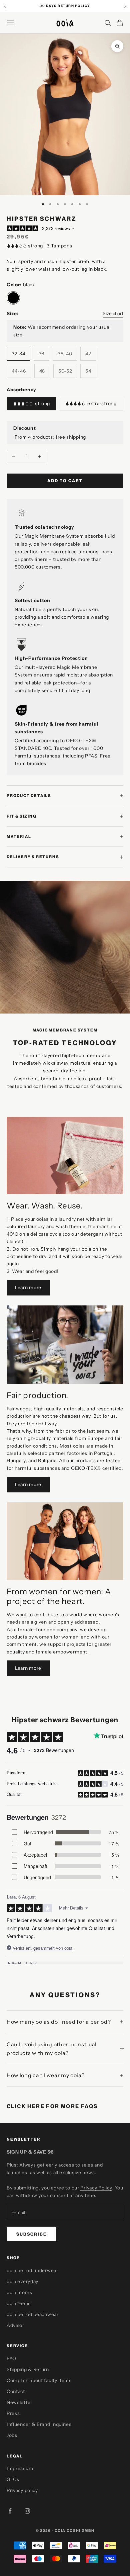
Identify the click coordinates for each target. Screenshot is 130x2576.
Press (13, 2413)
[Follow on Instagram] (27, 2511)
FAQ (11, 2358)
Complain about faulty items (39, 2380)
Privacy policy (22, 2490)
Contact (16, 2391)
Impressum (20, 2468)
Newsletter (19, 2402)
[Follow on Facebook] (10, 2511)
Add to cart (65, 481)
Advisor (15, 2325)
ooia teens (19, 2303)
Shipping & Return (28, 2369)
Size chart (113, 313)
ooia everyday (22, 2281)
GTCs (13, 2479)
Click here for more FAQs (52, 2106)
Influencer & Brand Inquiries (39, 2424)
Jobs (12, 2435)
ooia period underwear (32, 2270)
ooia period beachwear (33, 2314)
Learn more (28, 1288)
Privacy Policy (96, 2188)
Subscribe (31, 2234)
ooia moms (19, 2292)
